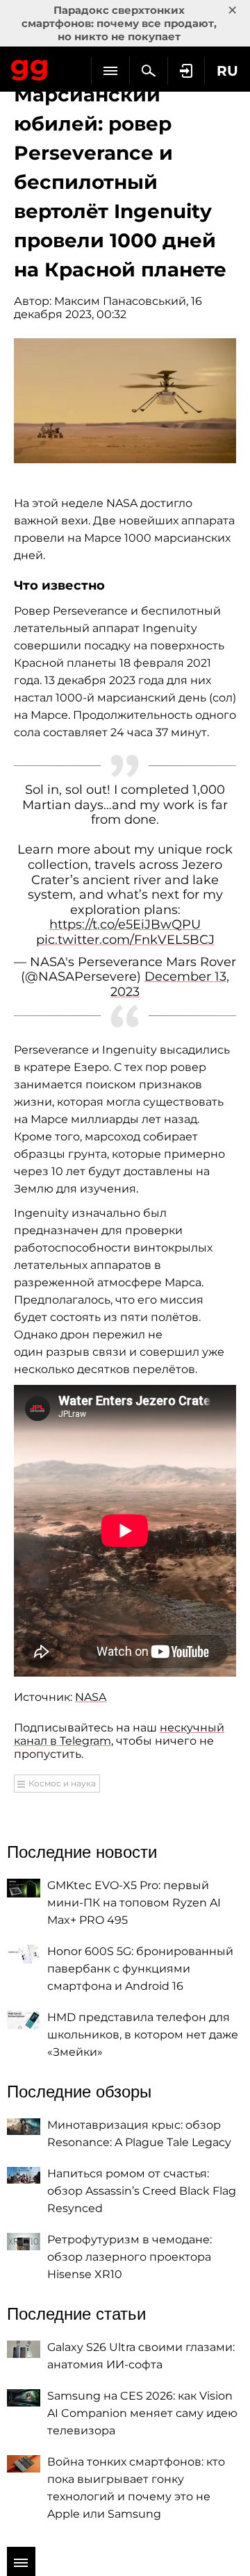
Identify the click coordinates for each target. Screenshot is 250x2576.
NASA (91, 1697)
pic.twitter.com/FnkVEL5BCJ (125, 940)
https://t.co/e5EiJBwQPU (125, 924)
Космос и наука (62, 1783)
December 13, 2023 (170, 984)
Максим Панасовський (120, 301)
